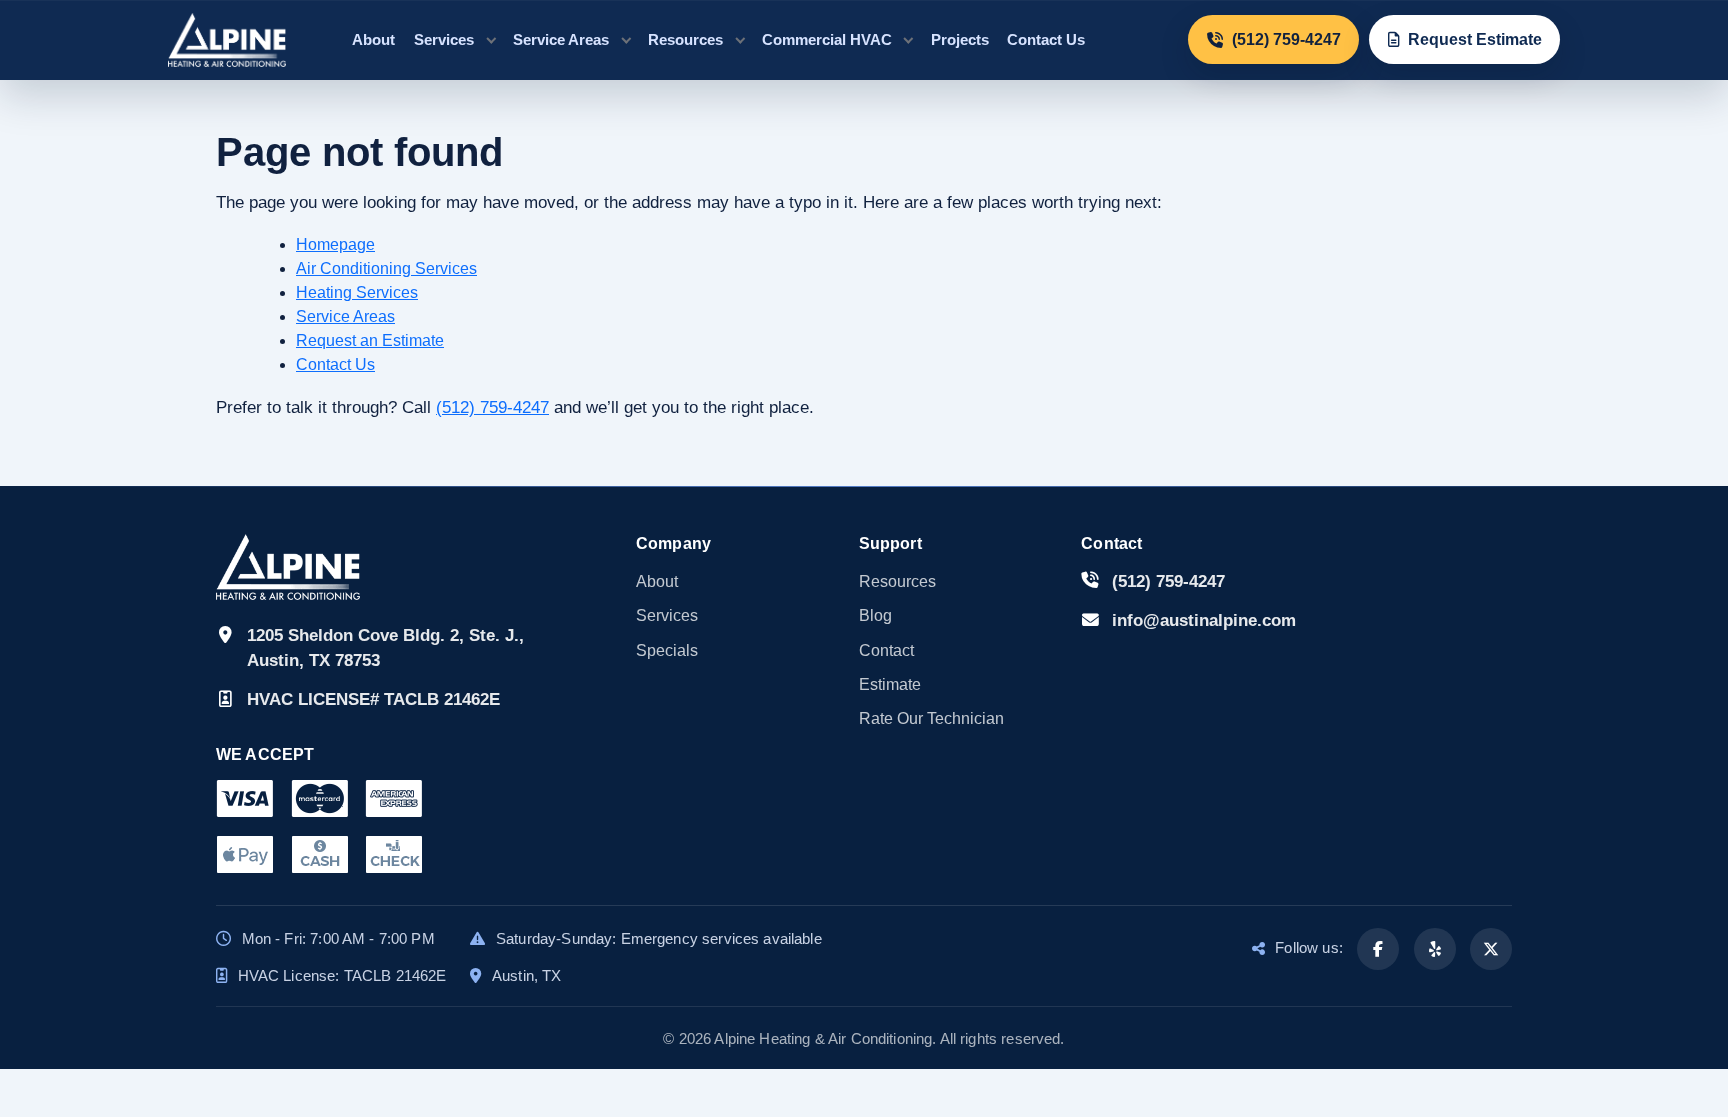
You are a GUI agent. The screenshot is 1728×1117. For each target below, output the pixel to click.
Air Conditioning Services (386, 268)
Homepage (335, 244)
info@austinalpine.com (1204, 620)
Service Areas (561, 39)
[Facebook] (1378, 949)
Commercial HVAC (827, 39)
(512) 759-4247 (492, 407)
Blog (875, 615)
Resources (685, 39)
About (373, 39)
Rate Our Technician (931, 718)
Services (444, 39)
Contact (886, 650)
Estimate (890, 684)
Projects (960, 39)
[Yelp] (1435, 949)
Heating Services (357, 292)
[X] (1491, 949)
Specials (667, 650)
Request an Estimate (370, 340)
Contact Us (1046, 39)
